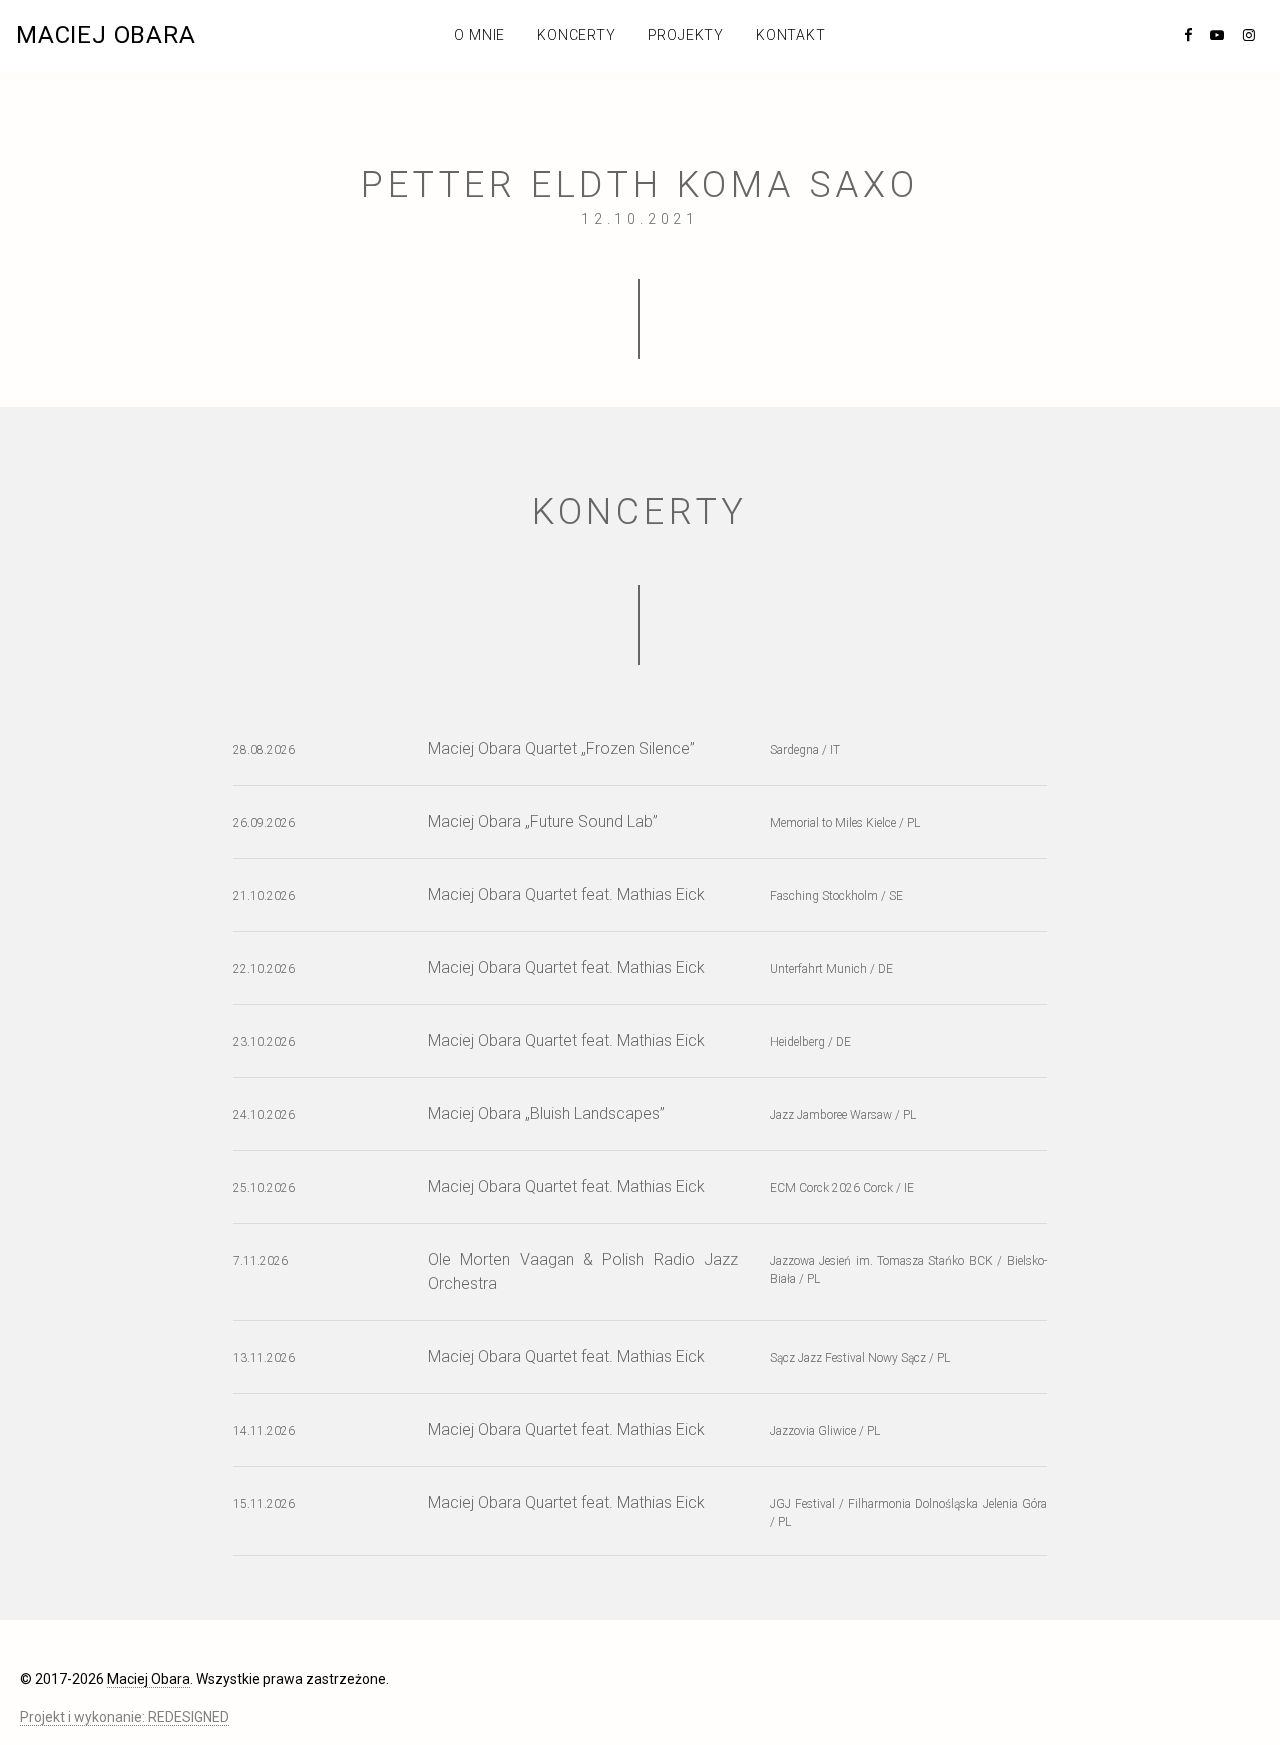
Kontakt (791, 35)
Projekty (686, 35)
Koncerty (576, 35)
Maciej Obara (106, 35)
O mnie (479, 35)
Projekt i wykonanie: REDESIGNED (124, 1717)
